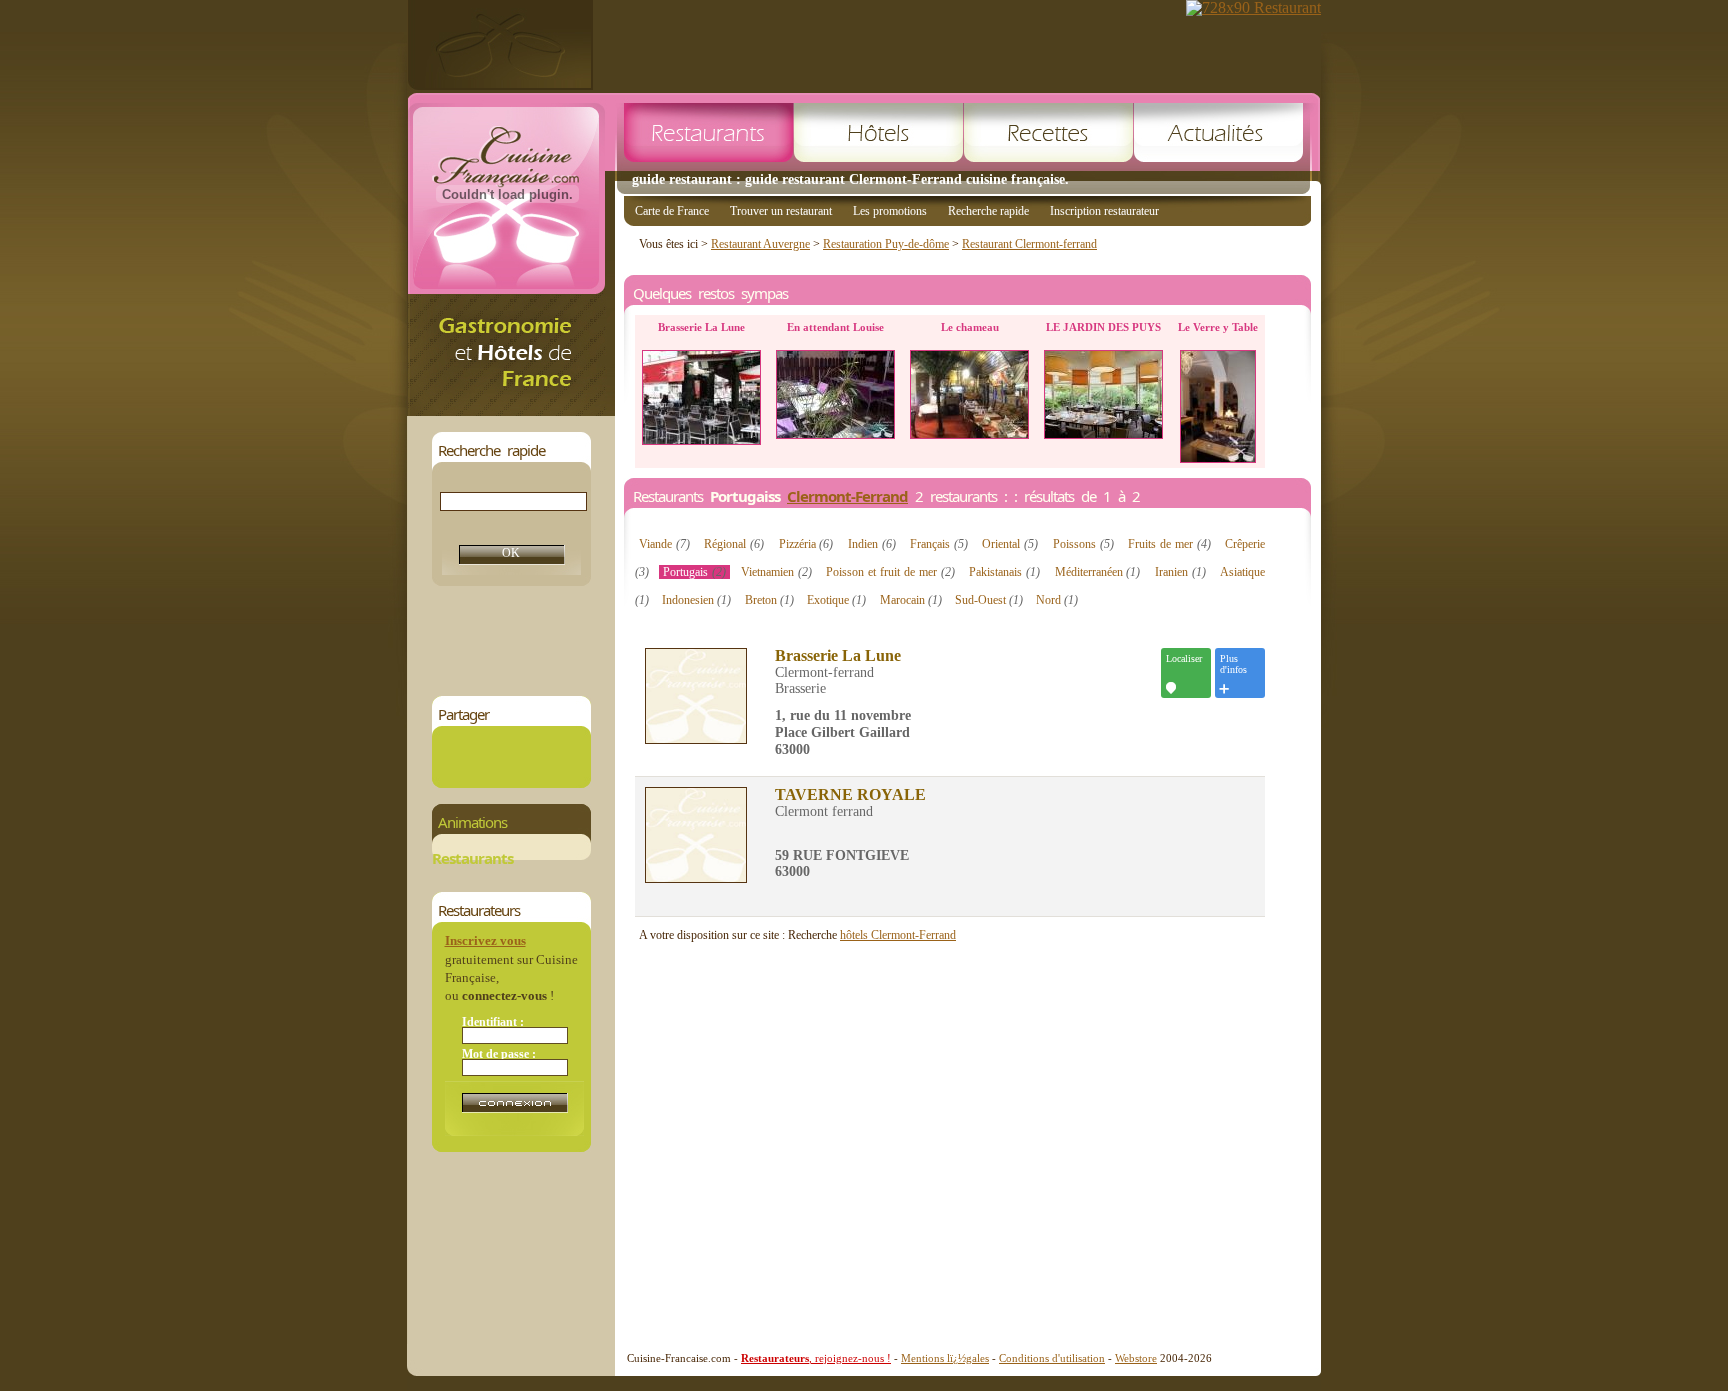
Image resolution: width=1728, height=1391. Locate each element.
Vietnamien (776, 572)
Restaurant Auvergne (760, 244)
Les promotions (890, 211)
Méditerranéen (1098, 572)
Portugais (694, 572)
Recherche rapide (988, 211)
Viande (664, 544)
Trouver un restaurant (781, 211)
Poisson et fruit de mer (890, 572)
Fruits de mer (1169, 544)
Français (939, 544)
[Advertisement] (796, 641)
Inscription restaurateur (1104, 211)
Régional (734, 544)
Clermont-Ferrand (847, 496)
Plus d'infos (1233, 664)
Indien (872, 544)
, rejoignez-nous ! (816, 1358)
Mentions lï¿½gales (945, 1358)
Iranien (1180, 572)
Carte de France (672, 211)
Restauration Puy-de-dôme (886, 244)
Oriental (1010, 544)
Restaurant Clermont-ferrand (1029, 244)
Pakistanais (1004, 572)
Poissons (1083, 544)
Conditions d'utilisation (1052, 1358)
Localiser (1184, 658)
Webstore (1136, 1358)
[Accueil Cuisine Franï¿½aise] (511, 410)
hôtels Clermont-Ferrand (898, 935)
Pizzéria (806, 544)
